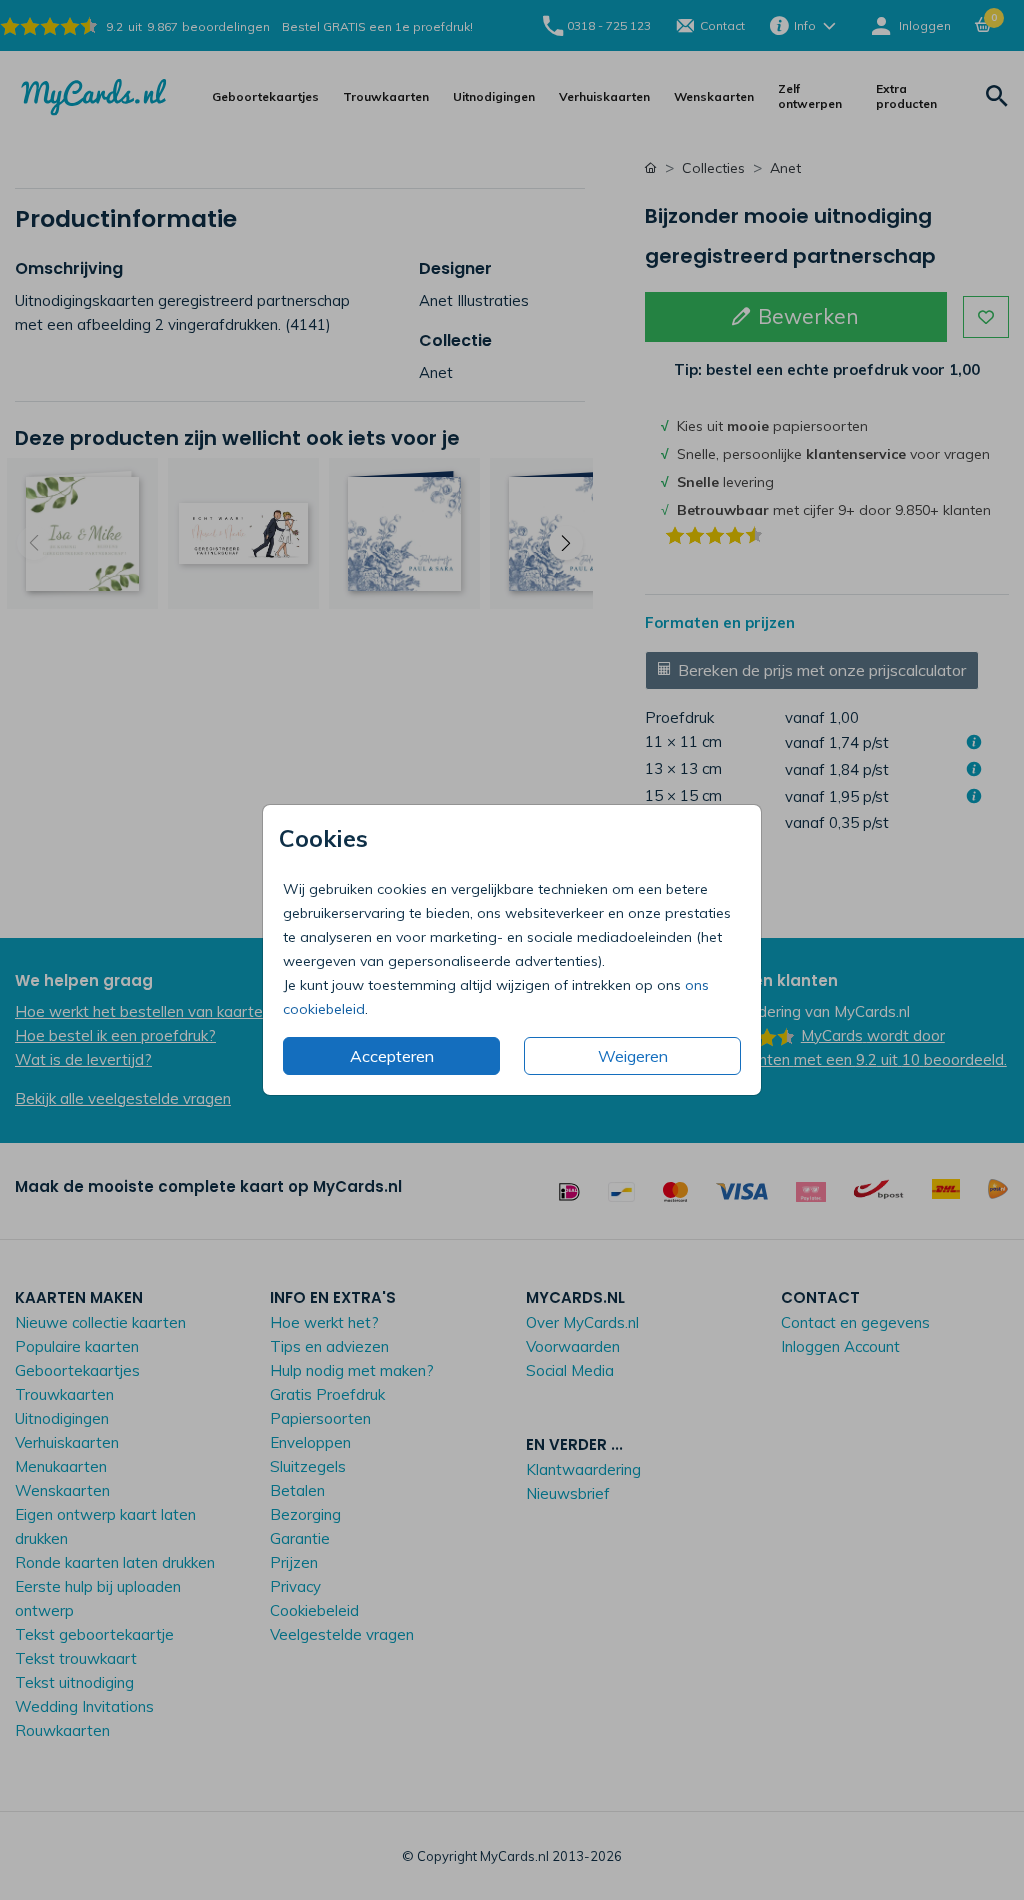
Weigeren (633, 1056)
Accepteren (392, 1056)
